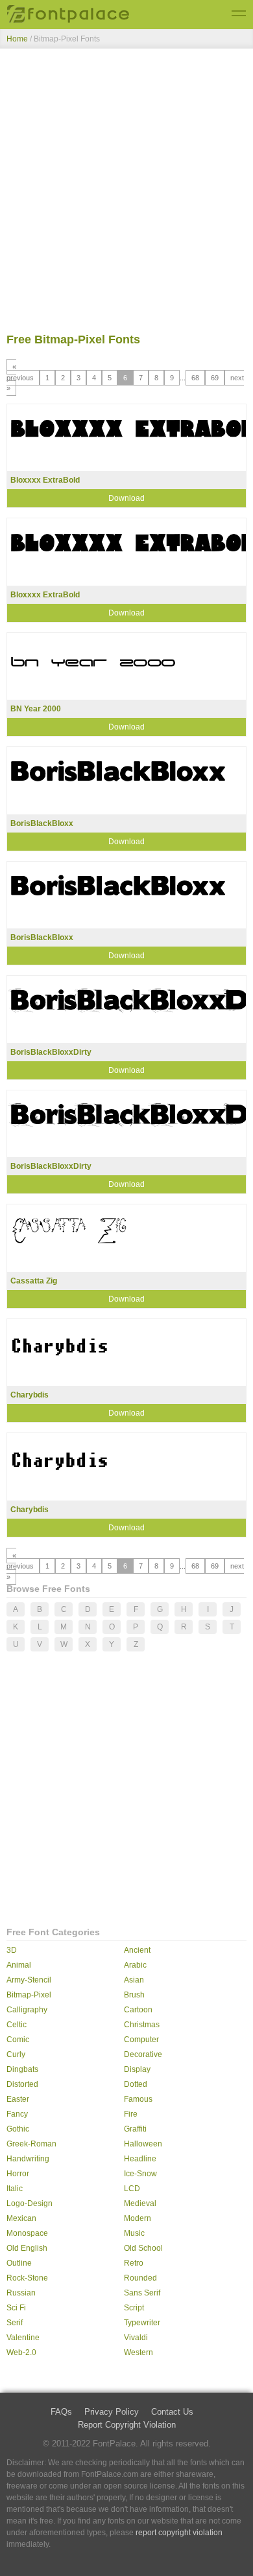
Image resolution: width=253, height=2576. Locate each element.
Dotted (136, 2084)
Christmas (142, 2025)
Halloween (143, 2144)
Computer (141, 2040)
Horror (18, 2174)
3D (12, 1950)
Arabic (135, 1965)
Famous (138, 2099)
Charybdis (30, 1395)
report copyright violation (179, 2533)
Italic (15, 2189)
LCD (132, 2189)
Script (134, 2308)
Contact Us (172, 2412)
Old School (143, 2248)
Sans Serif (142, 2293)
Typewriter (142, 2323)
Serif (15, 2323)
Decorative (143, 2054)
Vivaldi (136, 2338)
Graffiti (135, 2129)
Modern (138, 2218)
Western (139, 2352)
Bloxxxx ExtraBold (45, 480)
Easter (18, 2099)
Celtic (17, 2025)
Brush (134, 1995)
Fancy (17, 2114)
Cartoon (138, 2010)
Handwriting (28, 2159)
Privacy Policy (112, 2412)
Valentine (23, 2338)
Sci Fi (16, 2308)
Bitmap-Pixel (29, 1995)
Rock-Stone (27, 2278)
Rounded (140, 2278)
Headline (140, 2159)
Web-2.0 (21, 2352)
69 (215, 378)
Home (17, 39)
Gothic (18, 2129)
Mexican (21, 2218)
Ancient (137, 1950)
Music (134, 2233)
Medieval (140, 2203)
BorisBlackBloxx (42, 823)
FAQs (61, 2412)
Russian (21, 2293)
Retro (134, 2263)
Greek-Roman (31, 2144)
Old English (27, 2248)
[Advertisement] (126, 193)
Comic (18, 2040)
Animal (19, 1965)
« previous (20, 372)
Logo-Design (30, 2203)
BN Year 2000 (36, 709)
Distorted (22, 2084)
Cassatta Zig (34, 1281)
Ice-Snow (140, 2174)
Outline (19, 2263)
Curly (16, 2054)
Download (126, 498)
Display (137, 2069)
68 (195, 378)
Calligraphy (27, 2010)
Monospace (27, 2233)
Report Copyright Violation (127, 2425)
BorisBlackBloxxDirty (51, 1052)
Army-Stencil (29, 1980)
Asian (134, 1980)
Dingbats (22, 2069)
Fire (131, 2114)
